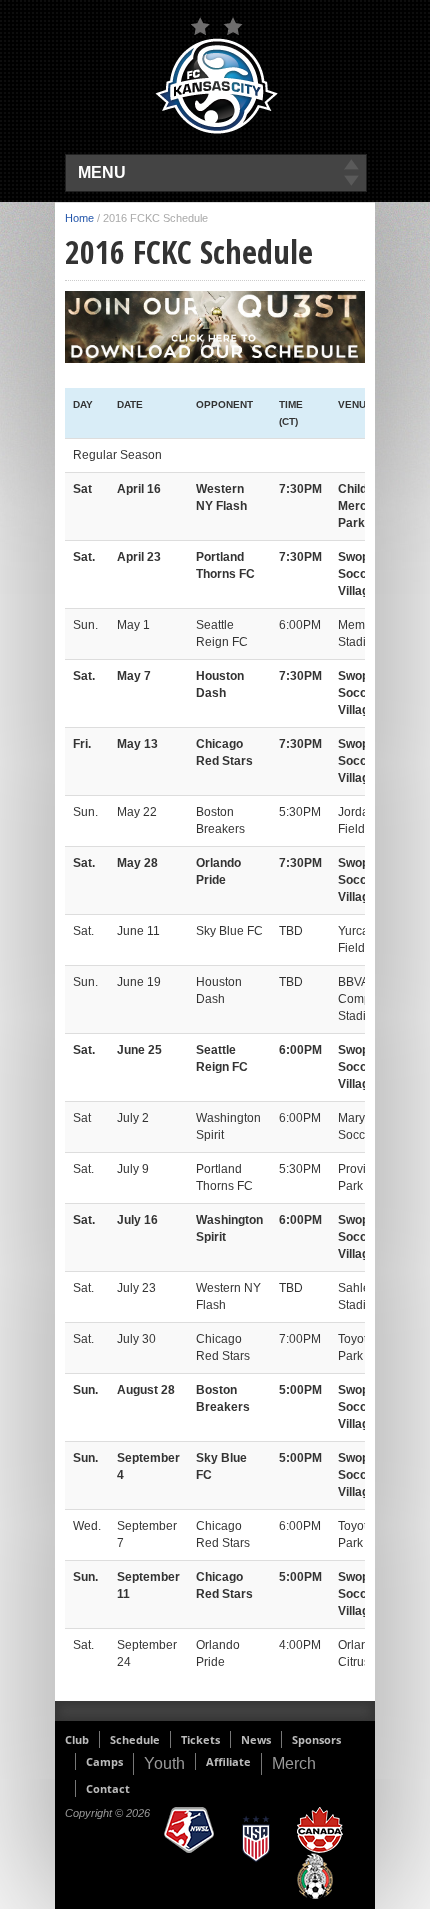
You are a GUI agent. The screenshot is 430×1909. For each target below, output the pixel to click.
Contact (108, 1788)
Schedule (135, 1739)
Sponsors (316, 1739)
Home (79, 218)
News (256, 1739)
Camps (104, 1761)
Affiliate (228, 1761)
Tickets (200, 1739)
